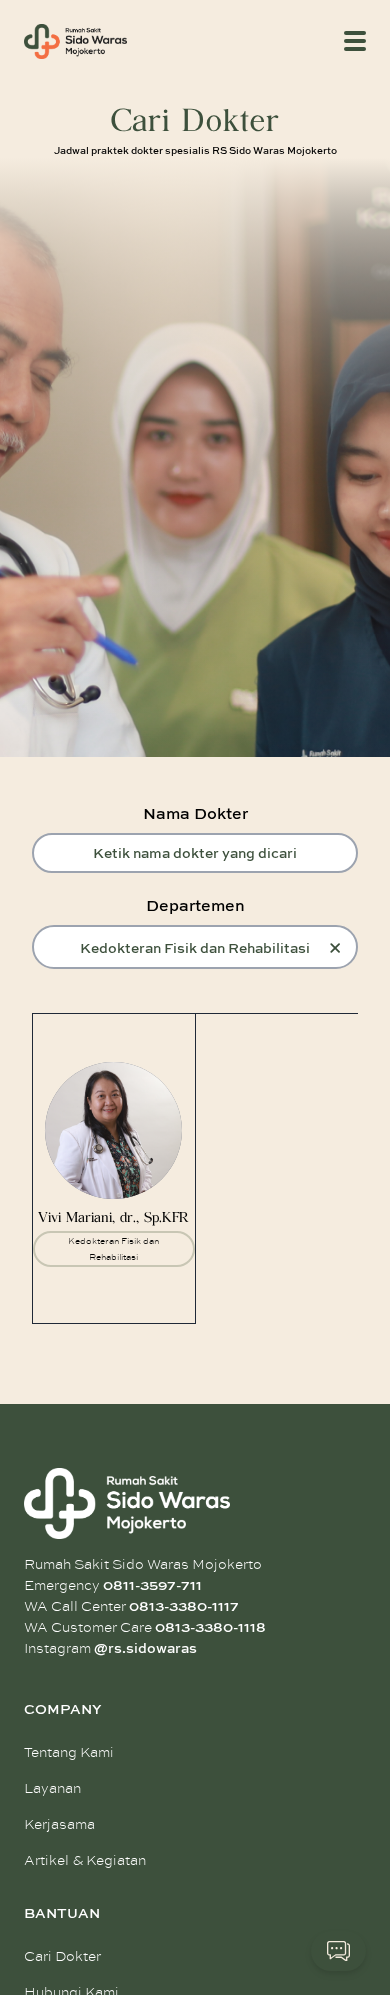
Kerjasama (59, 1824)
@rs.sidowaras (145, 1648)
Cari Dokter (62, 1956)
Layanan (52, 1788)
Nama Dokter (195, 813)
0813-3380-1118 (210, 1627)
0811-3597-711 (152, 1585)
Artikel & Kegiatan (85, 1860)
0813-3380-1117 (184, 1606)
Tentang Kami (69, 1752)
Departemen (195, 905)
